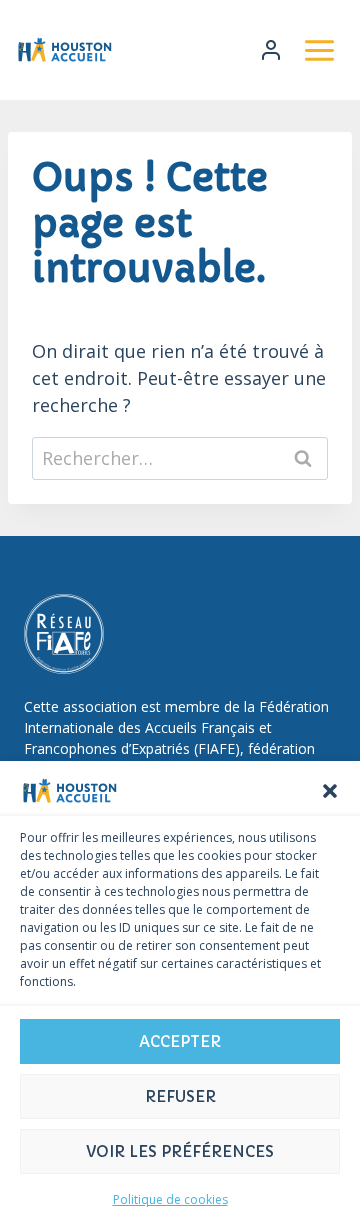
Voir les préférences (180, 1151)
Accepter (180, 1041)
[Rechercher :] (180, 458)
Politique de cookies (170, 1199)
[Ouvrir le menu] (319, 50)
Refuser (180, 1096)
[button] (330, 791)
